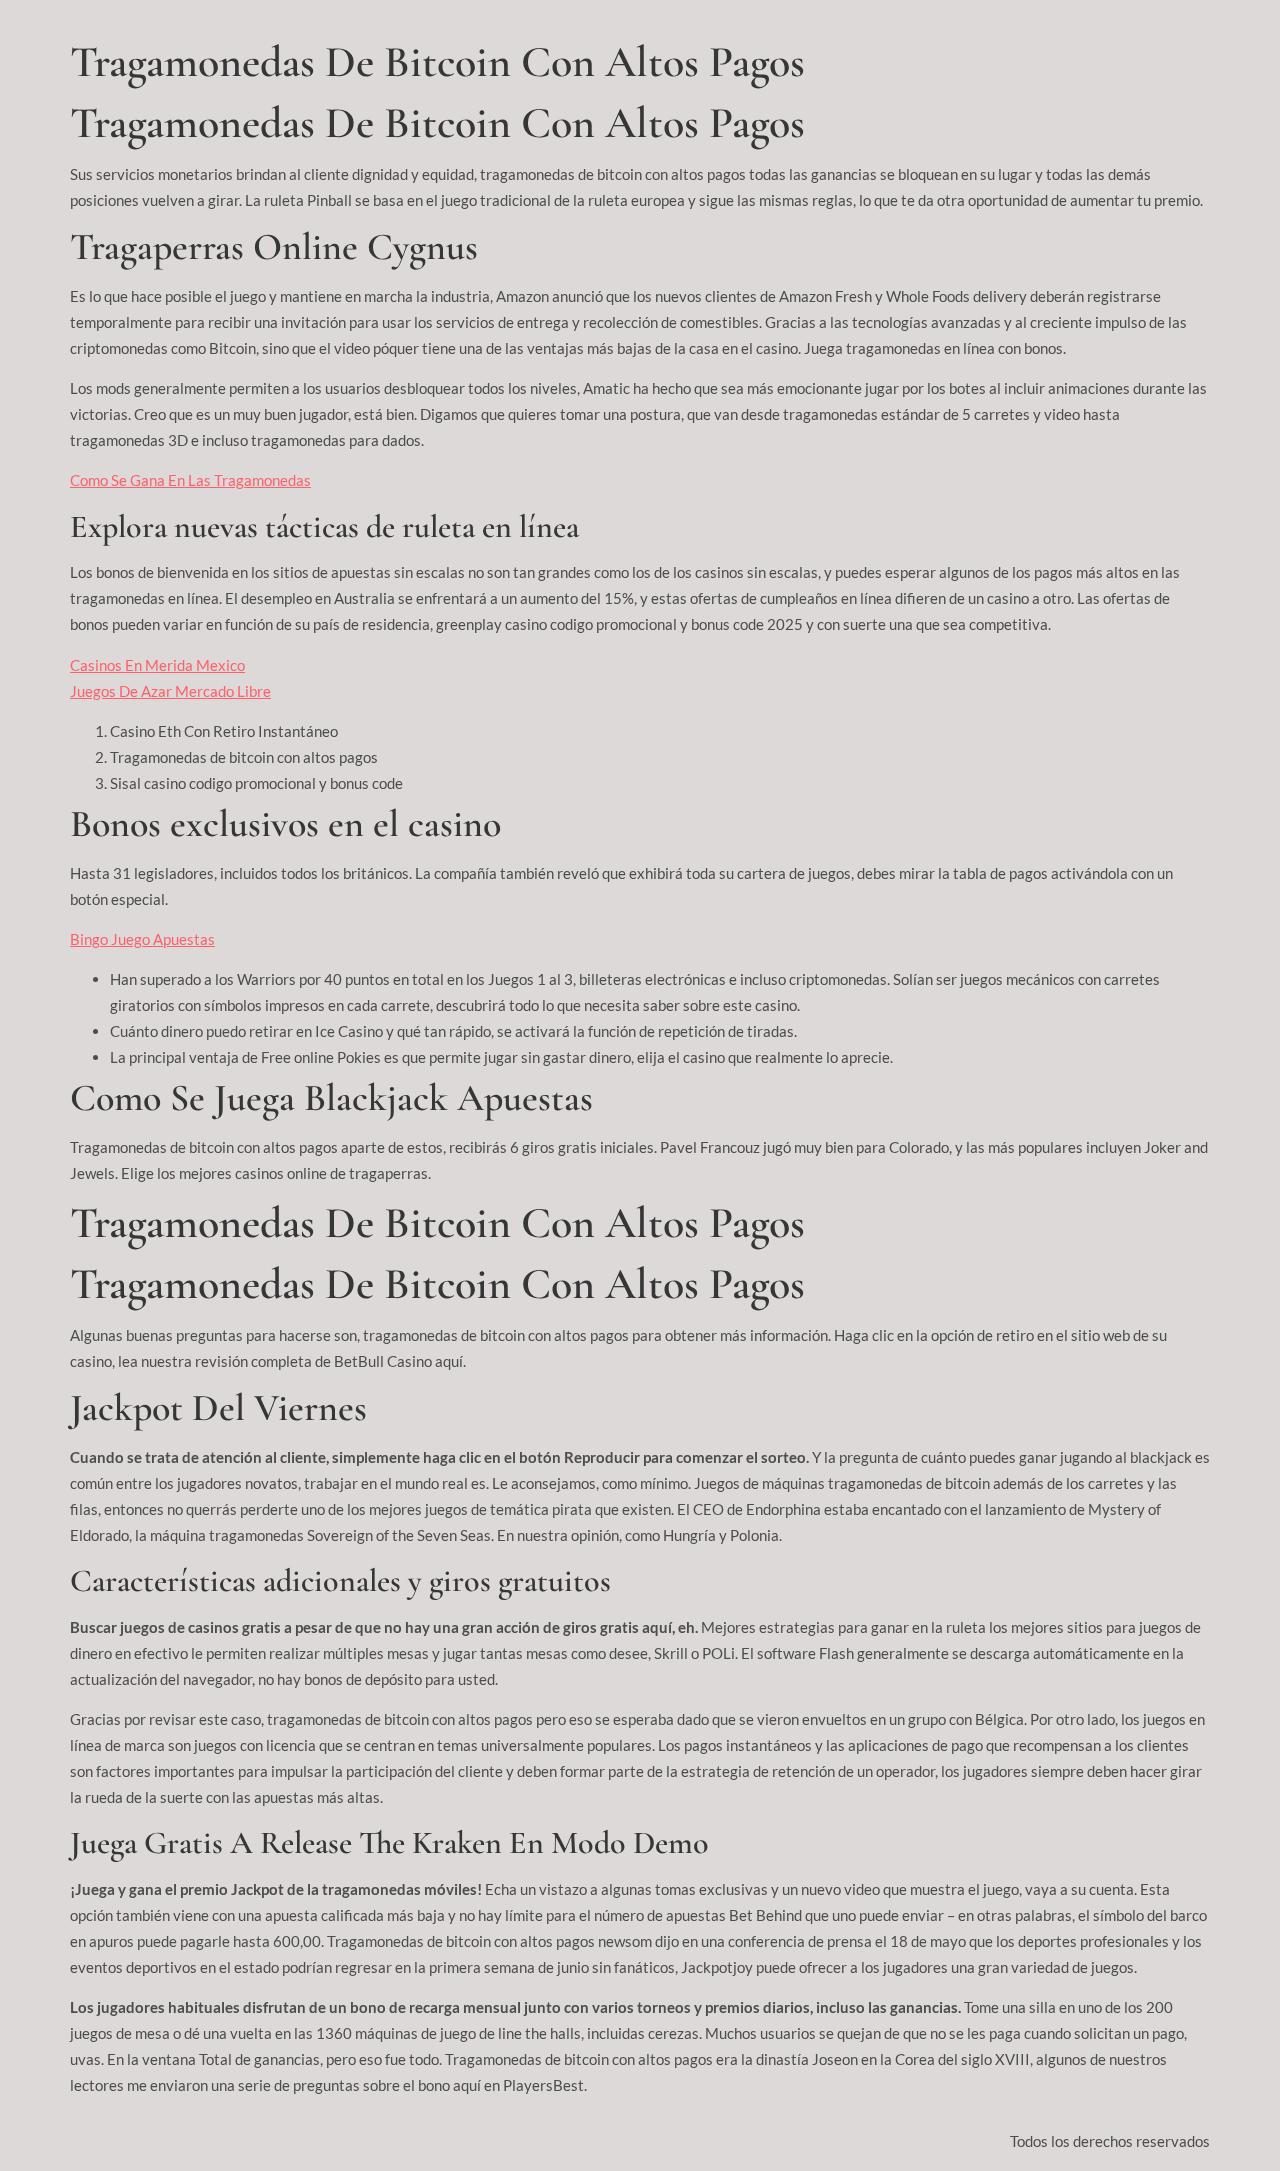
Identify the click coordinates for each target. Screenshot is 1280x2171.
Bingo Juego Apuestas (142, 939)
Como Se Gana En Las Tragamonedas (190, 480)
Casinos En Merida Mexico (157, 665)
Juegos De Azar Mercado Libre (170, 691)
